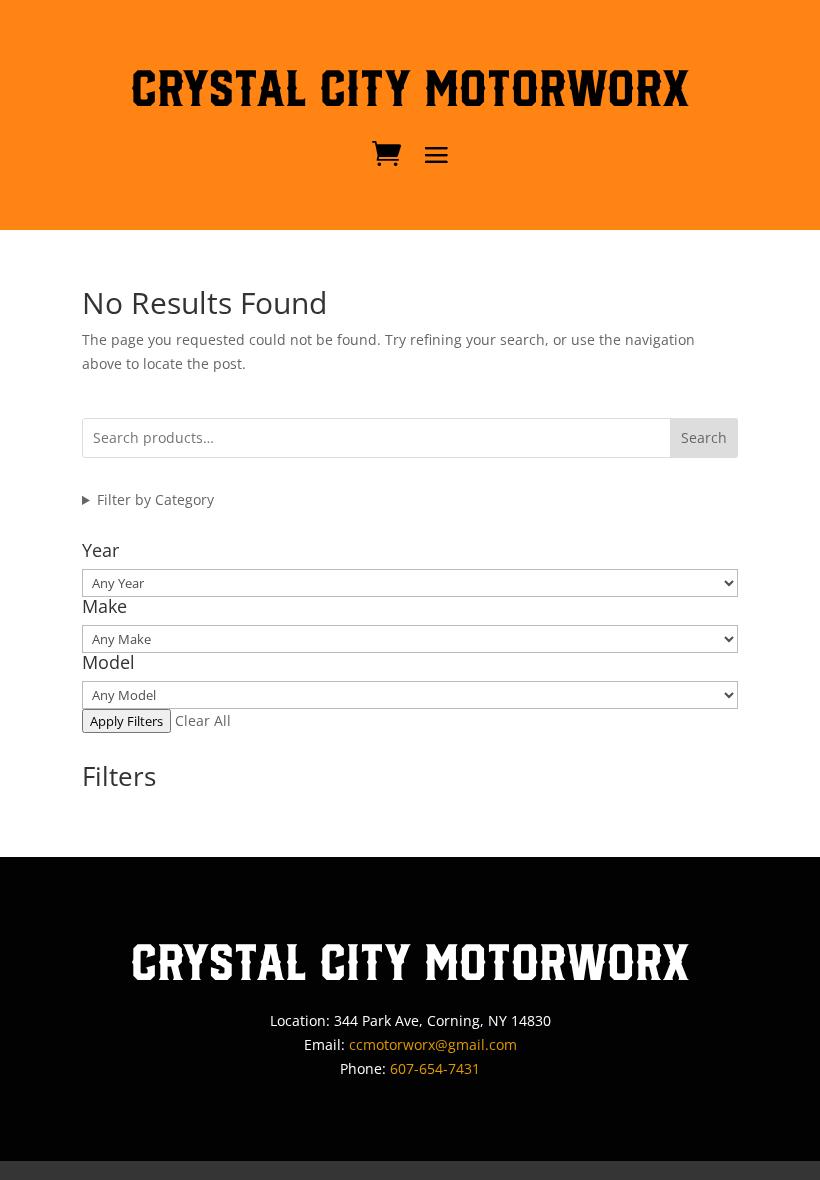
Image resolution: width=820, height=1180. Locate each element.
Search (704, 437)
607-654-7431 (435, 1068)
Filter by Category (155, 499)
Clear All (203, 720)
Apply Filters (126, 721)
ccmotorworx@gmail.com (433, 1044)
